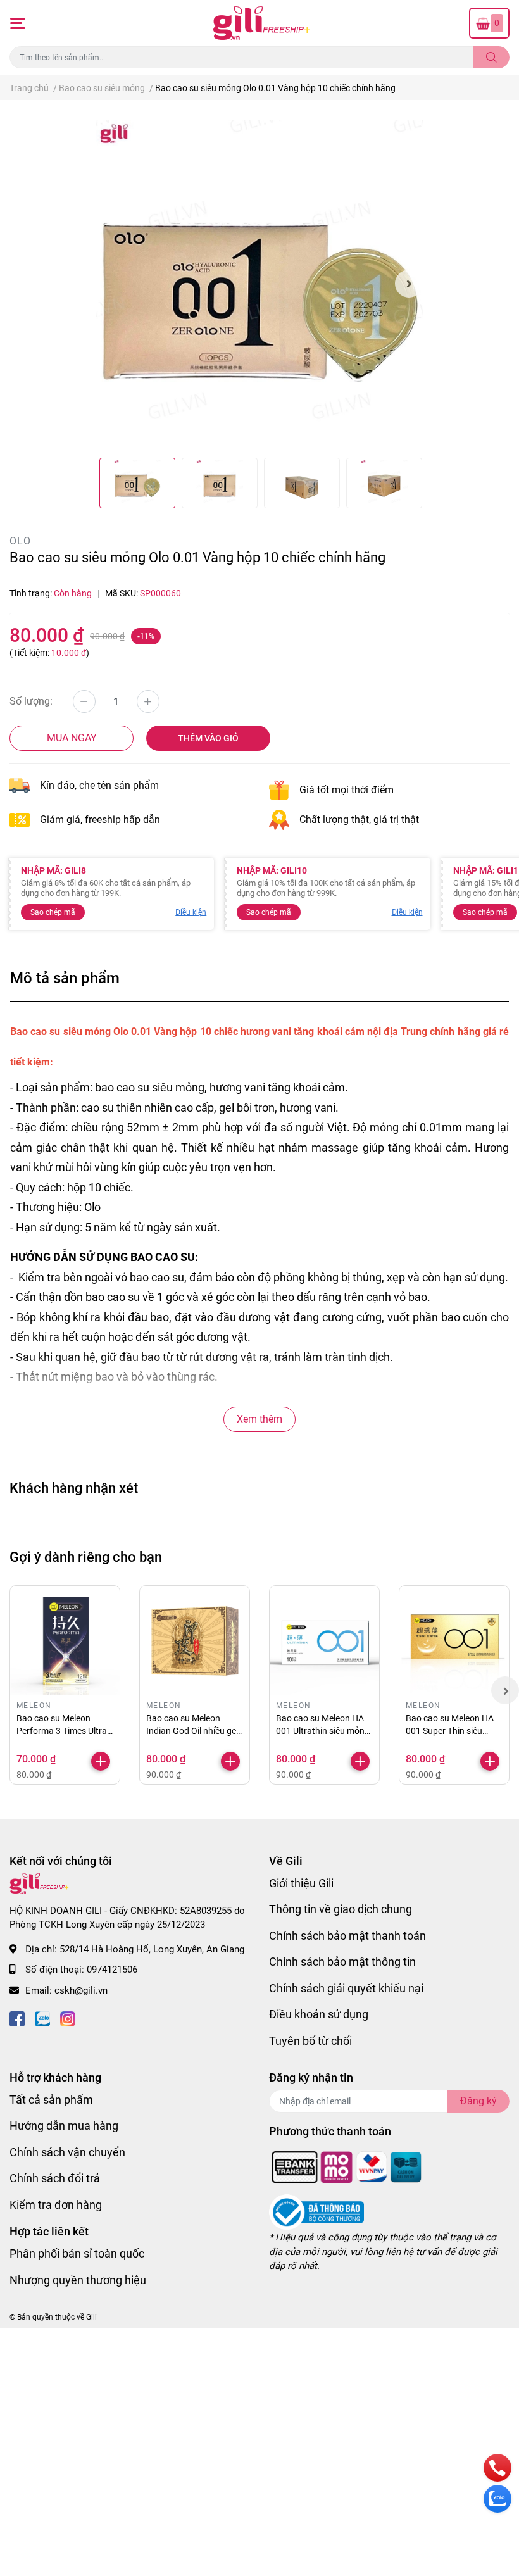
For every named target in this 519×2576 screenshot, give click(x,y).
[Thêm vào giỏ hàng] (101, 1761)
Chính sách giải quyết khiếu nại (346, 1988)
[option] (260, 284)
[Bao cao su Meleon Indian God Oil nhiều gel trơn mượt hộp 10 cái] (195, 1641)
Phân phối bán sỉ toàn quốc (77, 2253)
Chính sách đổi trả (55, 2178)
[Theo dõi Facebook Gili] (17, 2017)
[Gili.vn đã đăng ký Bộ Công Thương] (316, 2212)
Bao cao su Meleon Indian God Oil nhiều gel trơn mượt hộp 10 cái (192, 1731)
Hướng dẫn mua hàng (64, 2126)
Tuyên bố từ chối (310, 2041)
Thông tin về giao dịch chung (341, 1909)
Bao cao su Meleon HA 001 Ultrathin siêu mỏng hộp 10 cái (323, 1731)
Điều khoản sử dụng (319, 2014)
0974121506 (112, 1970)
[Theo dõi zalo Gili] (42, 2017)
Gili (91, 2317)
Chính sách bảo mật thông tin (342, 1962)
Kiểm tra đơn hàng (56, 2205)
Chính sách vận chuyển (67, 2152)
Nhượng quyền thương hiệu (78, 2280)
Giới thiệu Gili (301, 1883)
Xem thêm (259, 1419)
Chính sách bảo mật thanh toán (347, 1936)
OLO (20, 541)
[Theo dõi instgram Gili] (68, 2017)
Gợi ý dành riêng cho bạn (86, 1557)
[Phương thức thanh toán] (347, 2166)
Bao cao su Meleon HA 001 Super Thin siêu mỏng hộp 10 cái (450, 1731)
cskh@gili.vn (81, 1990)
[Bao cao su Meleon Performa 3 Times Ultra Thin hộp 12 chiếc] (65, 1641)
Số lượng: (31, 701)
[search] (491, 57)
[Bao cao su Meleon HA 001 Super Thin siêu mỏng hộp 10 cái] (454, 1641)
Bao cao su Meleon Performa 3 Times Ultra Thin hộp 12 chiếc (62, 1731)
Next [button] (409, 284)
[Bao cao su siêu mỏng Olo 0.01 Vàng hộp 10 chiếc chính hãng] (260, 284)
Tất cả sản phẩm (51, 2100)
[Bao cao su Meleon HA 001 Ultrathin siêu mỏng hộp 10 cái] (324, 1641)
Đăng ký (478, 2101)
